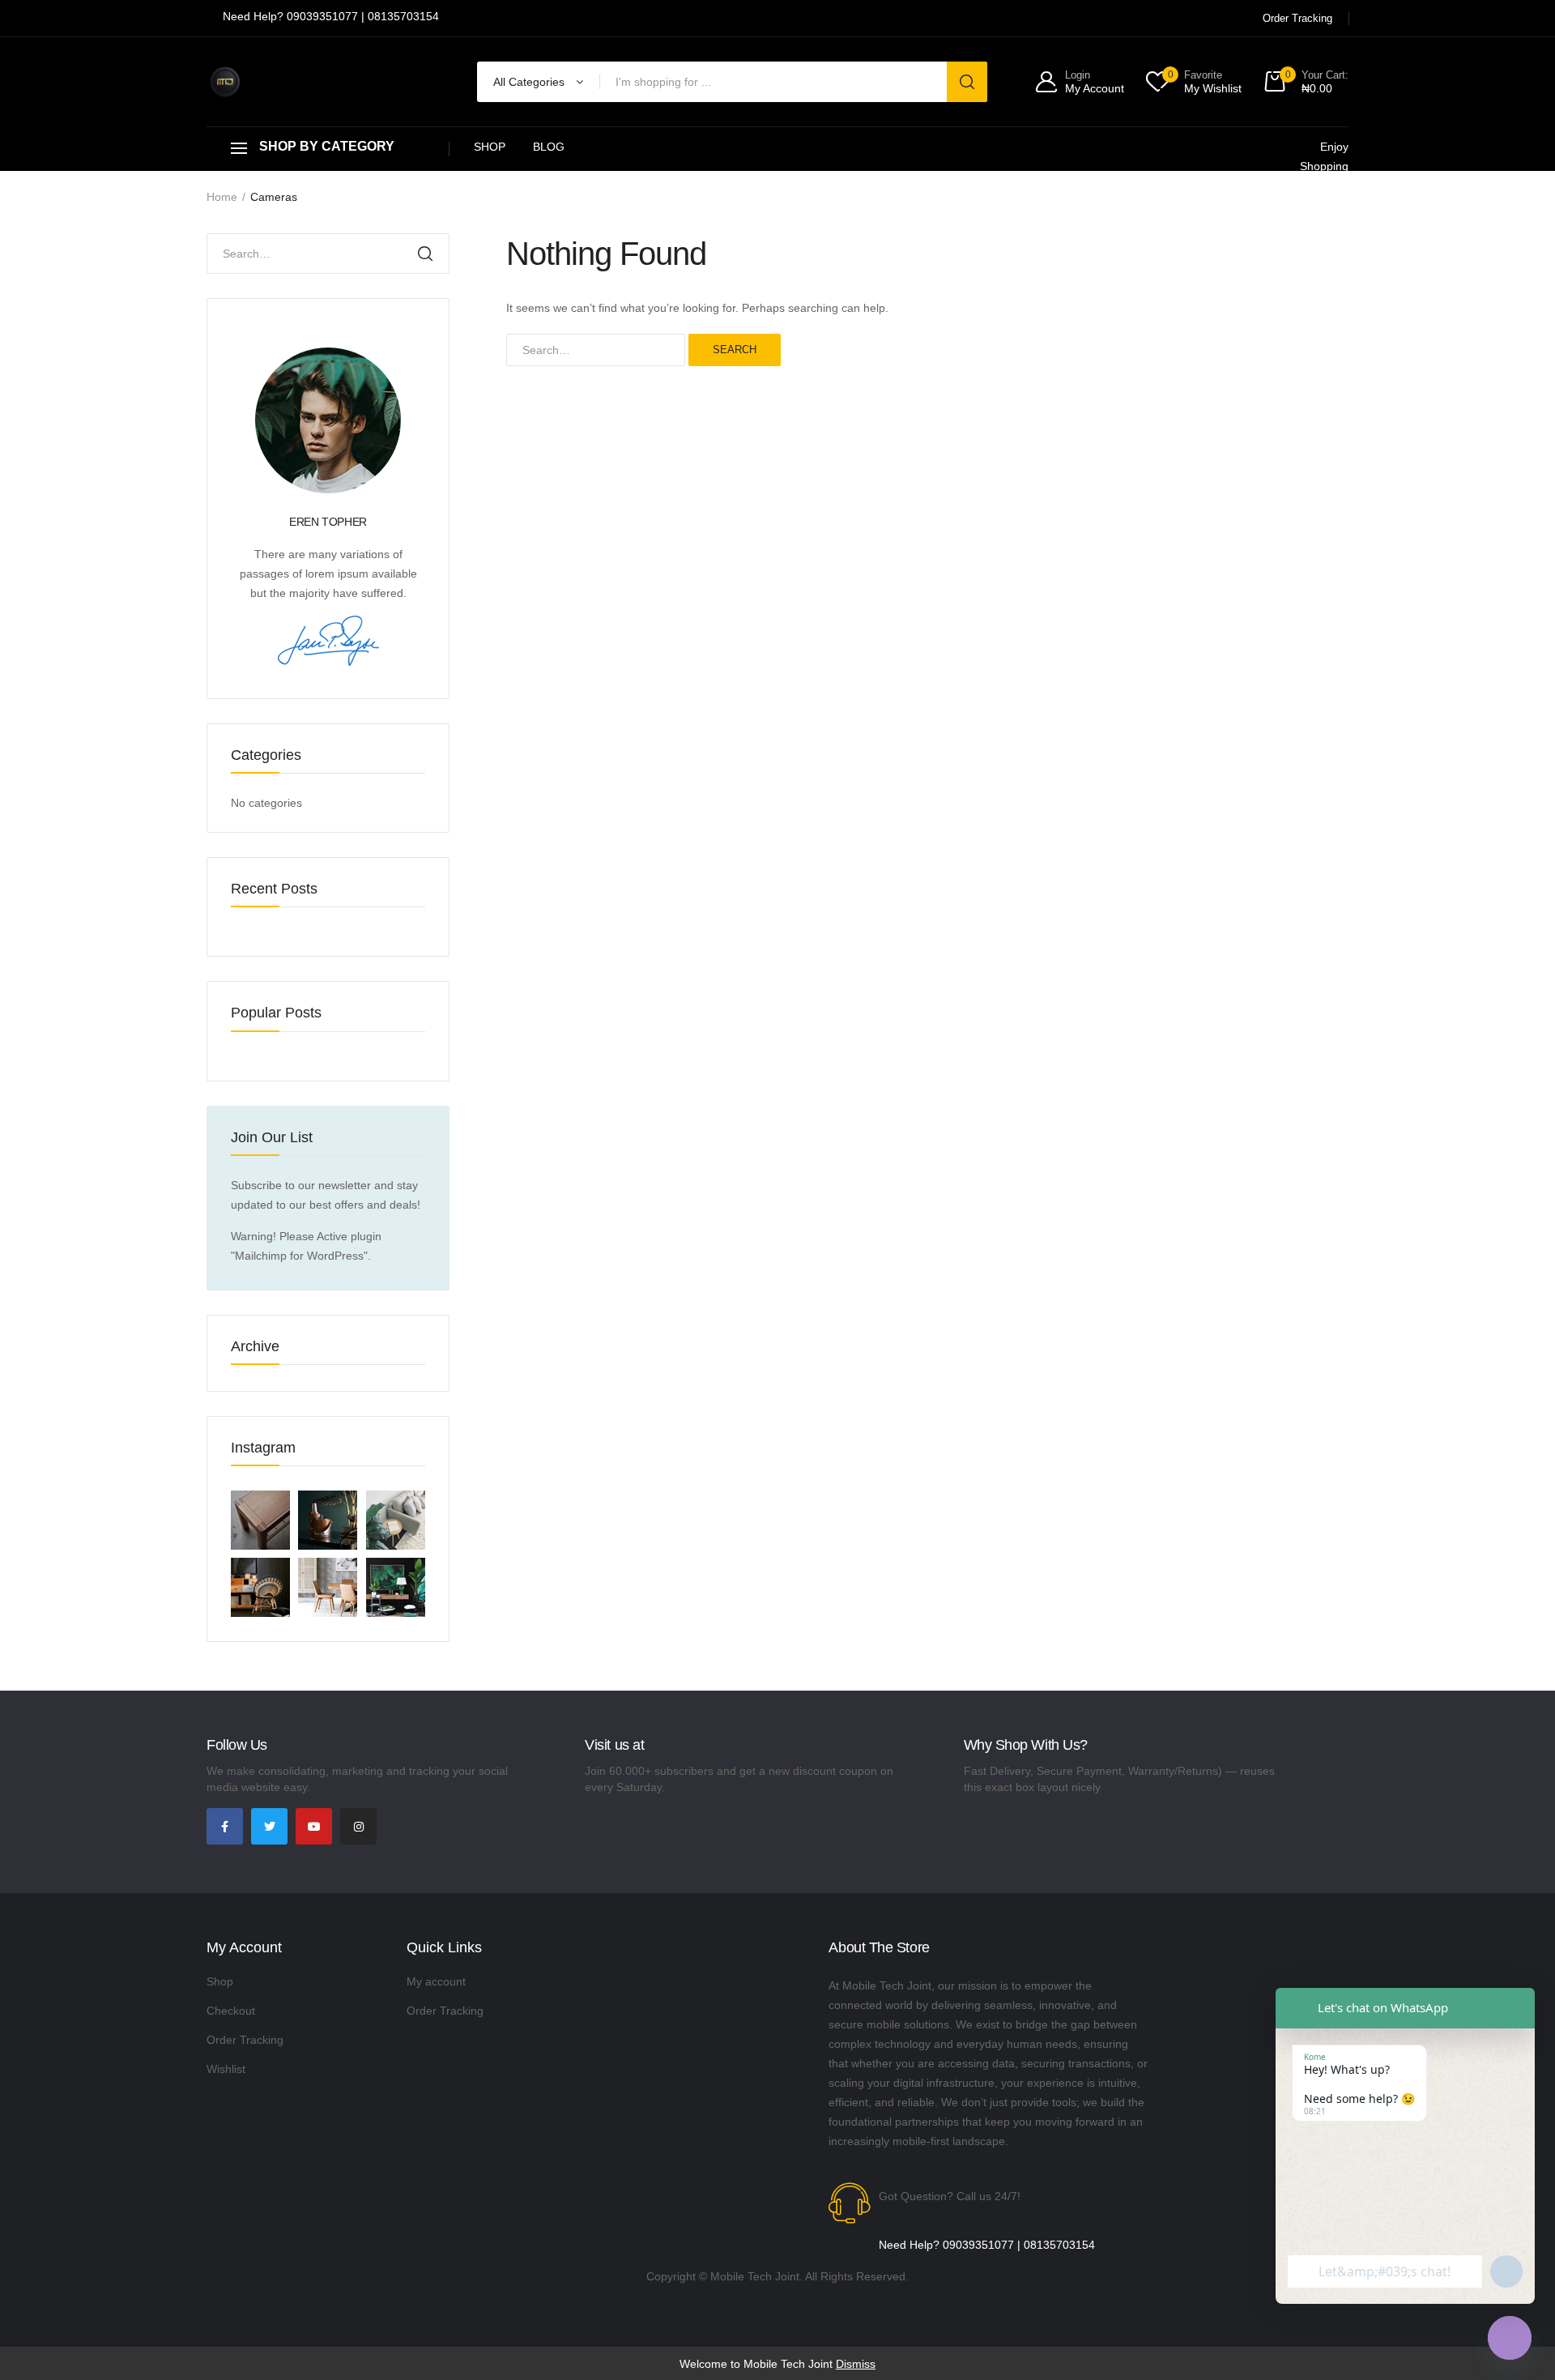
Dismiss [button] (856, 2364)
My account (436, 1981)
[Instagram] (358, 1826)
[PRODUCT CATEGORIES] (328, 149)
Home (222, 197)
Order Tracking (245, 2040)
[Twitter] (269, 1826)
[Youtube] (314, 1826)
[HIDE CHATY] (1510, 2338)
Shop (490, 147)
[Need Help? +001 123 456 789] (331, 18)
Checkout (231, 2011)
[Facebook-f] (225, 1826)
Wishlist (226, 2069)
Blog (549, 147)
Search (735, 350)
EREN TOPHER (328, 522)
